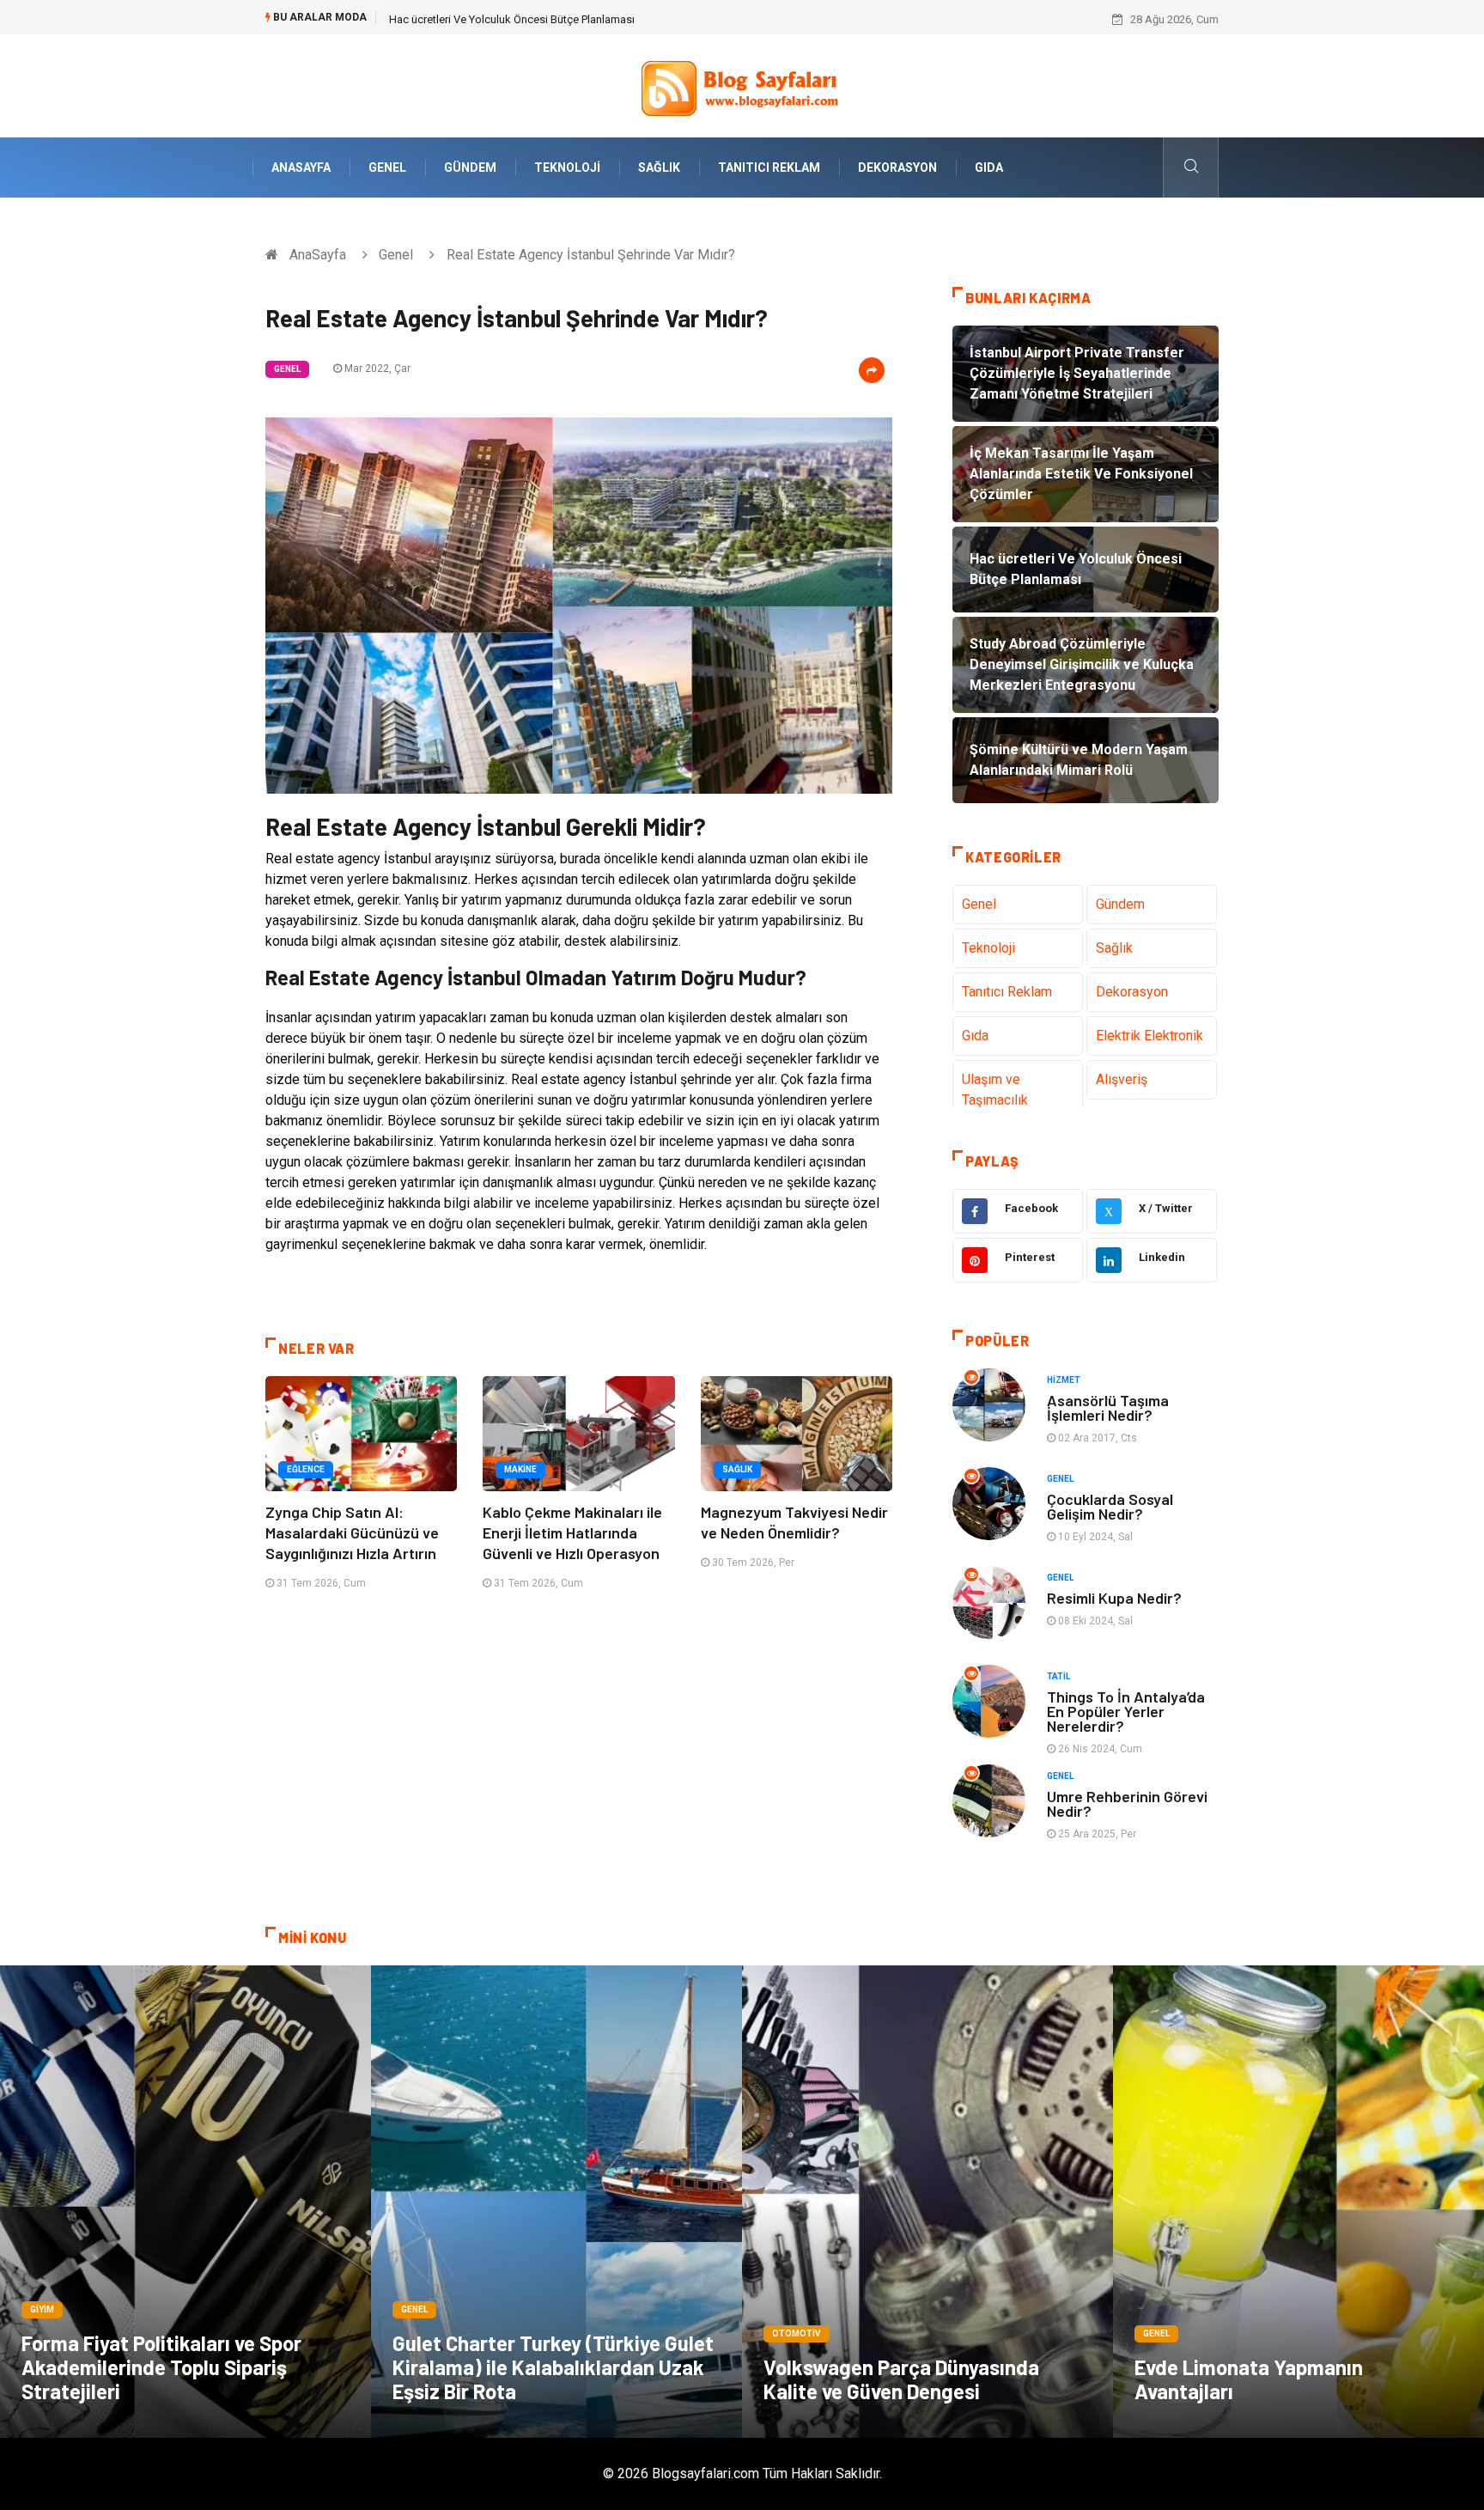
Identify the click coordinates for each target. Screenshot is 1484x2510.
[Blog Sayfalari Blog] (742, 85)
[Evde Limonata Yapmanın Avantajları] (1298, 2202)
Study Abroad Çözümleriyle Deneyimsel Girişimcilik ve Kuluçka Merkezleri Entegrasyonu (605, 19)
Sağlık (659, 168)
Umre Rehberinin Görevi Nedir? (1127, 1803)
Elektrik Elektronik (1149, 1036)
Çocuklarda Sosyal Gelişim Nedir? (1110, 1506)
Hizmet (1064, 1380)
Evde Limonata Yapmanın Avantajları (1249, 2379)
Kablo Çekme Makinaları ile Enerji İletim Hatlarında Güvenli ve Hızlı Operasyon (572, 1532)
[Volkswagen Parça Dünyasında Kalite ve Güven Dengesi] (927, 2202)
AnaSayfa (301, 168)
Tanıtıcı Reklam (769, 168)
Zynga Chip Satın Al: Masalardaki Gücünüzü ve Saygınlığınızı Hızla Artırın (352, 1532)
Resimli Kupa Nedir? (1114, 1598)
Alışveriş (1122, 1079)
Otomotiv (797, 2333)
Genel (387, 168)
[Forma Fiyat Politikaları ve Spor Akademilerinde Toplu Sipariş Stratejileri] (185, 2202)
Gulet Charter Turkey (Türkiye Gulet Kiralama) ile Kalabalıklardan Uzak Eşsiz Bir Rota (553, 2367)
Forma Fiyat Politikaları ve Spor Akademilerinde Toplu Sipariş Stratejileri (161, 2367)
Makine (520, 1469)
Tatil (1058, 1676)
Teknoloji (567, 168)
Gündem (470, 168)
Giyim (42, 2309)
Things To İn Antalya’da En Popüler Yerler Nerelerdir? (1126, 1711)
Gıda (989, 168)
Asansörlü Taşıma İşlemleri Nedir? (1108, 1407)
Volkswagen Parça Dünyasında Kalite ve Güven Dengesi (901, 2379)
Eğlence (306, 1469)
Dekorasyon (897, 168)
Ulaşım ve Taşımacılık (995, 1090)
